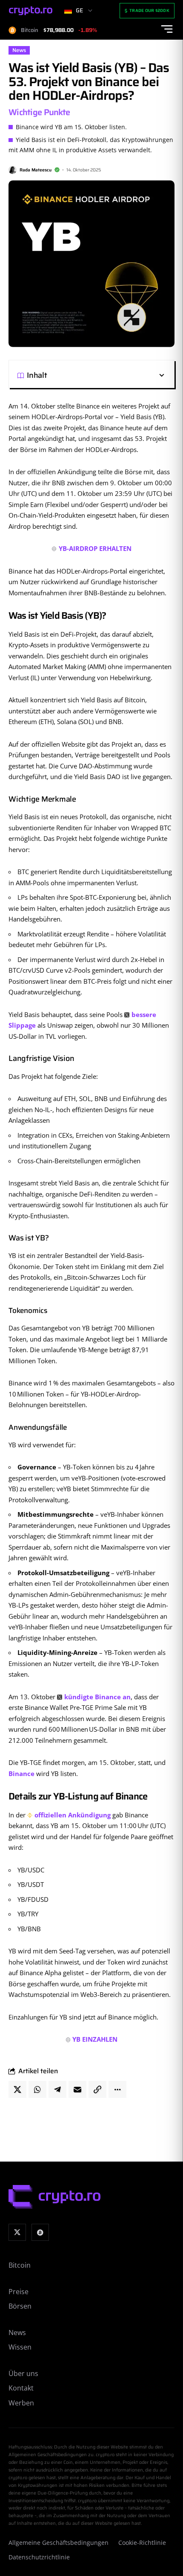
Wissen (20, 2347)
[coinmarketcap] (40, 2233)
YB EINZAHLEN (95, 2039)
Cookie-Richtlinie (142, 2543)
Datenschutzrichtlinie (39, 2557)
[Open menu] (167, 29)
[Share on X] (17, 2089)
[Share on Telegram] (57, 2089)
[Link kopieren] (97, 2089)
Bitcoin (20, 2265)
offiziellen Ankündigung (73, 1815)
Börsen (20, 2306)
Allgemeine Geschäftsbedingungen (59, 2543)
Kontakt (21, 2388)
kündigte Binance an (97, 1697)
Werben (21, 2403)
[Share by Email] (77, 2089)
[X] (17, 2233)
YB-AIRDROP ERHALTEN (95, 548)
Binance (21, 1773)
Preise (19, 2292)
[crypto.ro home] (31, 11)
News (19, 50)
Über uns (23, 2373)
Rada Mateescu (36, 170)
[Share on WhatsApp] (37, 2089)
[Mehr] (117, 2089)
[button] (106, 375)
